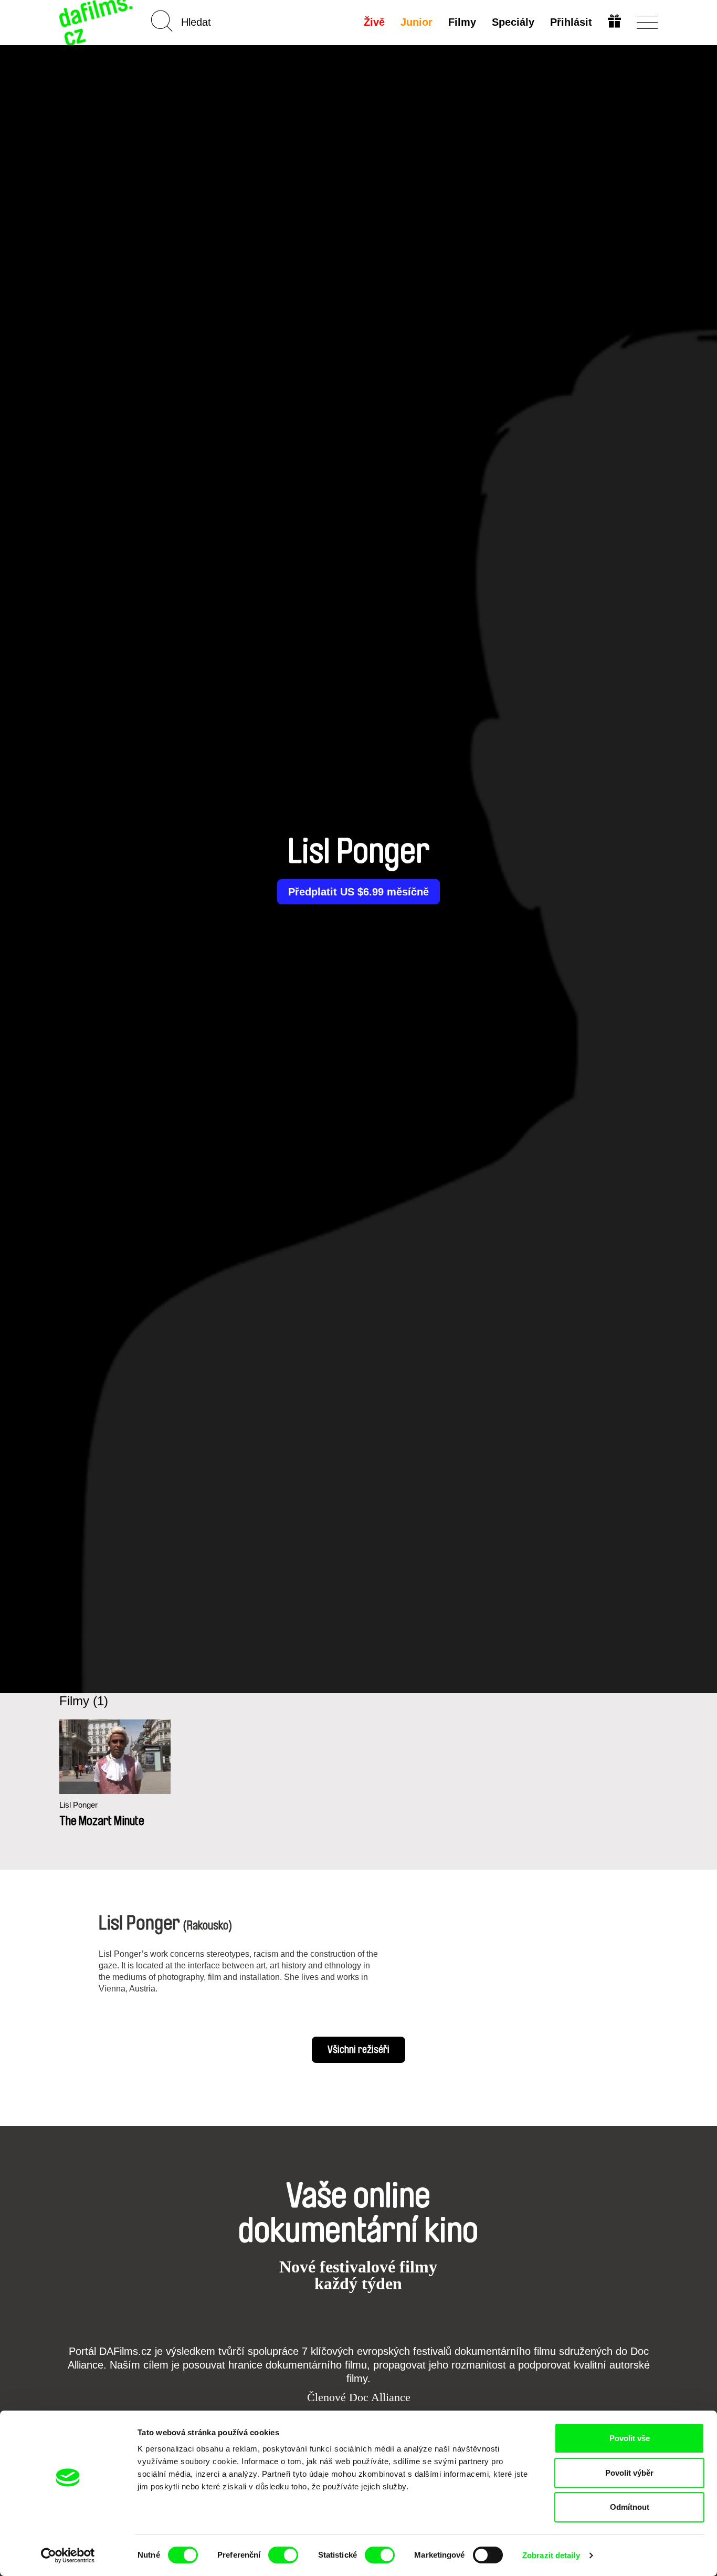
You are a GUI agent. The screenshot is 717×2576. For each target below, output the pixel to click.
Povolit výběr (629, 2473)
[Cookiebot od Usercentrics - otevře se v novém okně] (68, 2556)
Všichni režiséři (358, 2050)
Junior (417, 22)
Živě (374, 22)
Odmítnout (630, 2507)
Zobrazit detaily (551, 2555)
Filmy (462, 22)
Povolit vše (630, 2438)
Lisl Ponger (78, 1805)
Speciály (513, 22)
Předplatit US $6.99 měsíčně (358, 892)
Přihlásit (571, 22)
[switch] (283, 2555)
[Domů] (97, 22)
